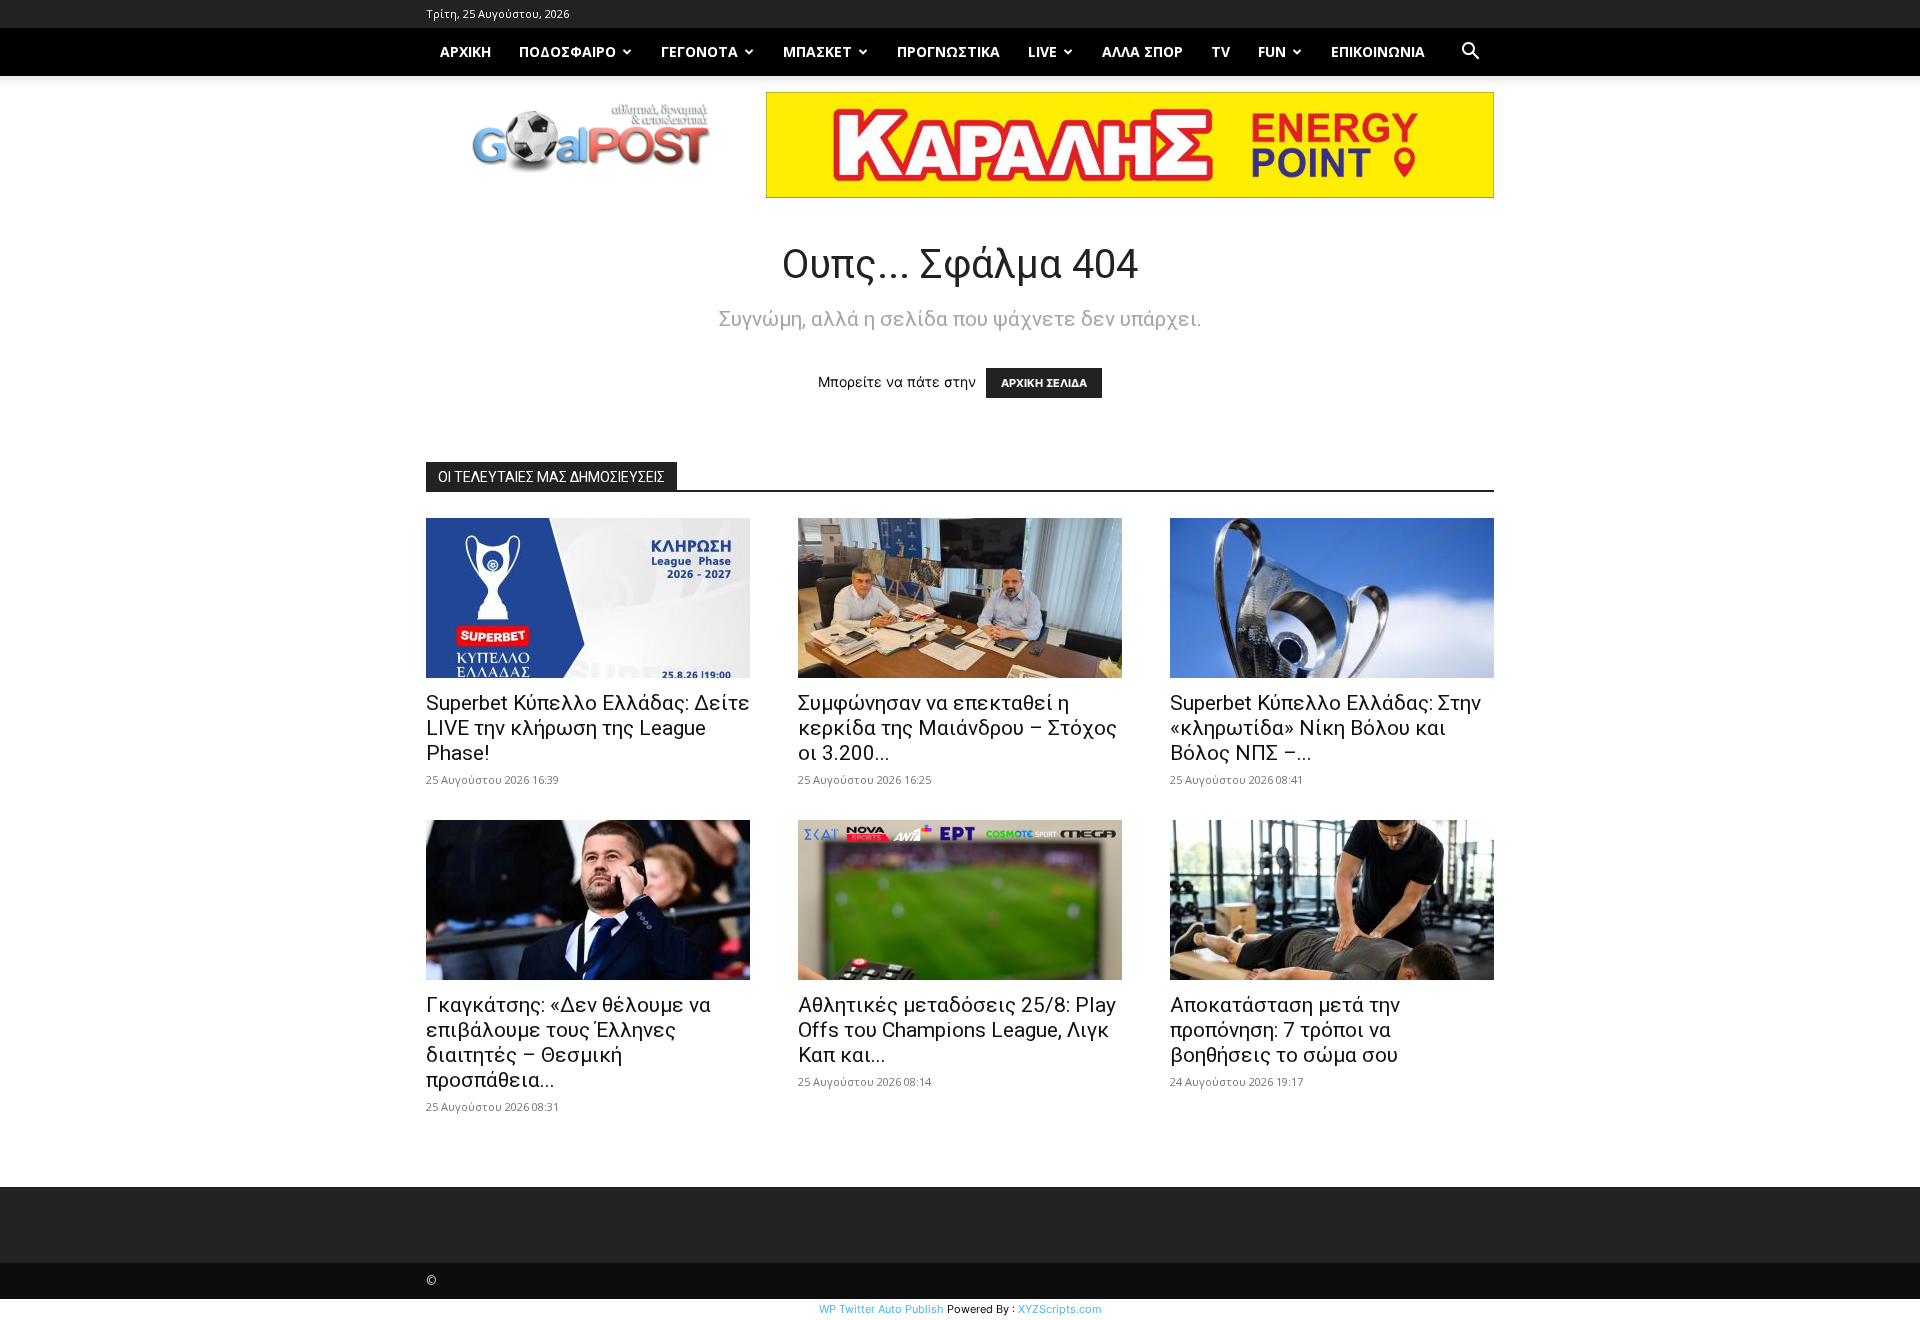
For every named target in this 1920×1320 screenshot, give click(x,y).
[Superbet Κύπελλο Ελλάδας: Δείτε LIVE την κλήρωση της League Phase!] (588, 598)
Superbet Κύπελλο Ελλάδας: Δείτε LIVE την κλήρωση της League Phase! (588, 728)
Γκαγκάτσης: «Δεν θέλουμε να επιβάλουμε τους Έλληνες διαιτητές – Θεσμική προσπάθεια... (568, 1042)
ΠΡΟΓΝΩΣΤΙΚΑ (948, 51)
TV (1220, 51)
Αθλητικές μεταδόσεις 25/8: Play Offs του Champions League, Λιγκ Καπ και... (957, 1030)
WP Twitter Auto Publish (881, 1309)
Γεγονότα (699, 51)
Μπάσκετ (817, 51)
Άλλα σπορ (1142, 51)
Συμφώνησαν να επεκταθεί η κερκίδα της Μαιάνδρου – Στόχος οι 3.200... (957, 728)
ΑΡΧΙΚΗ (465, 51)
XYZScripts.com (1060, 1309)
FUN (1272, 51)
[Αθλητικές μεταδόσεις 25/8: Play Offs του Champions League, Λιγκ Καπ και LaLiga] (960, 900)
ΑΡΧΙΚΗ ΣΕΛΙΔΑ (1044, 383)
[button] (1470, 53)
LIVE (1042, 51)
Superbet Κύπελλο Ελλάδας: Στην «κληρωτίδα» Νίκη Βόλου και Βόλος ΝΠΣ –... (1325, 728)
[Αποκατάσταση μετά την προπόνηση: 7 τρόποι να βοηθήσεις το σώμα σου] (1332, 900)
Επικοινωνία (1378, 51)
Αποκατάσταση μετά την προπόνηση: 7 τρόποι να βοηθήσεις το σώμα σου (1285, 1030)
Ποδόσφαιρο (567, 51)
